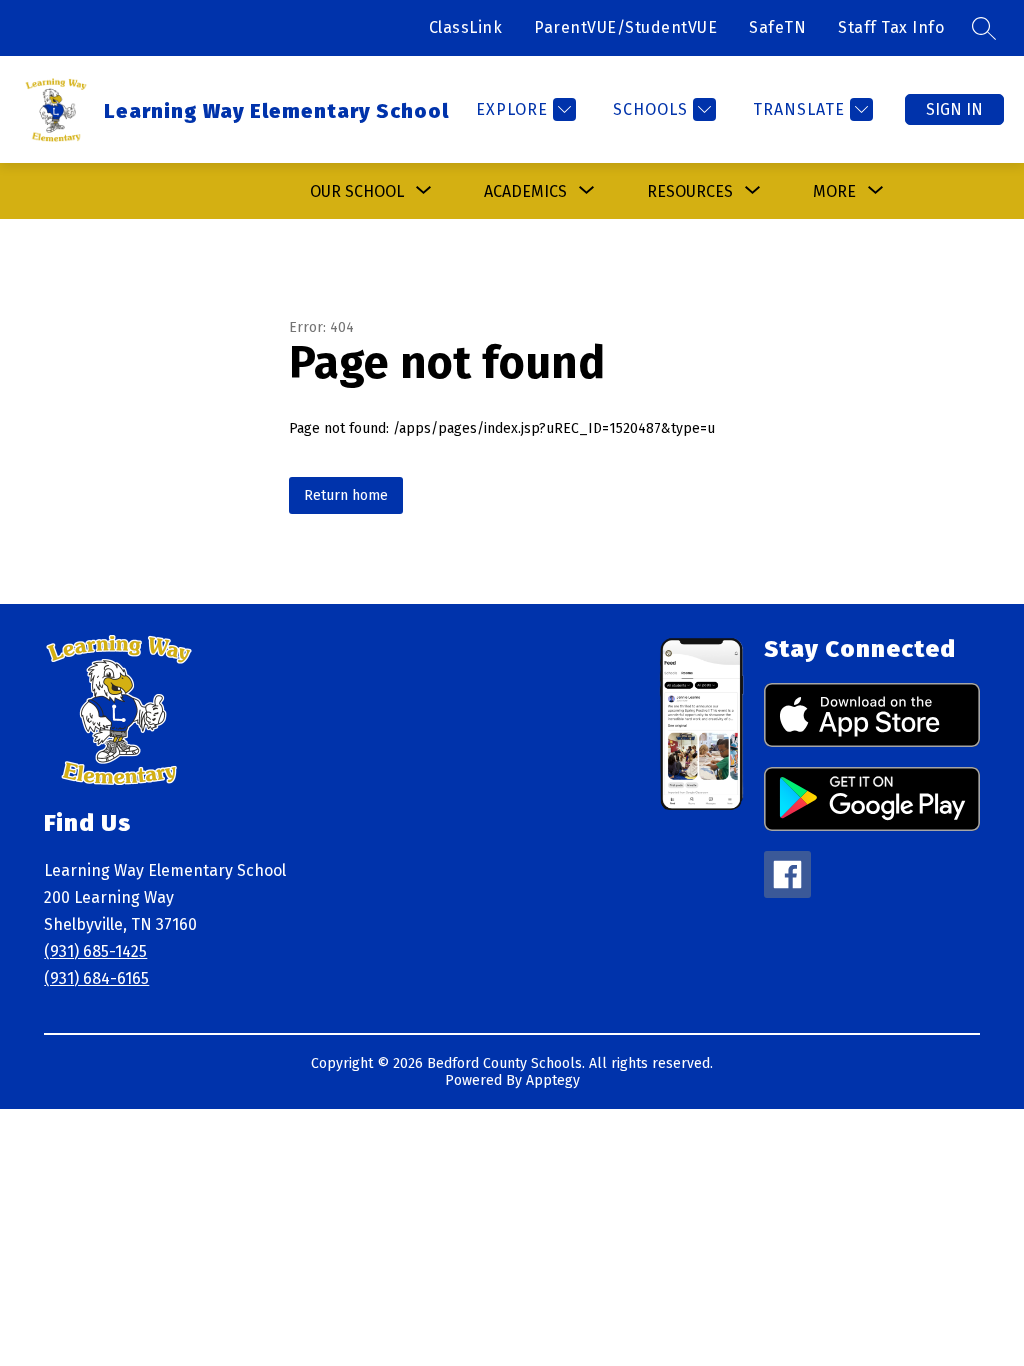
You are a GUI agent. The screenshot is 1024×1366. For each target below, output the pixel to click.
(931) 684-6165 (96, 978)
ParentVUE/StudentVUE (625, 27)
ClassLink (466, 27)
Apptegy (553, 1080)
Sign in (954, 109)
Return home (346, 495)
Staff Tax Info (891, 27)
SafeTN (777, 27)
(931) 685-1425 (95, 951)
